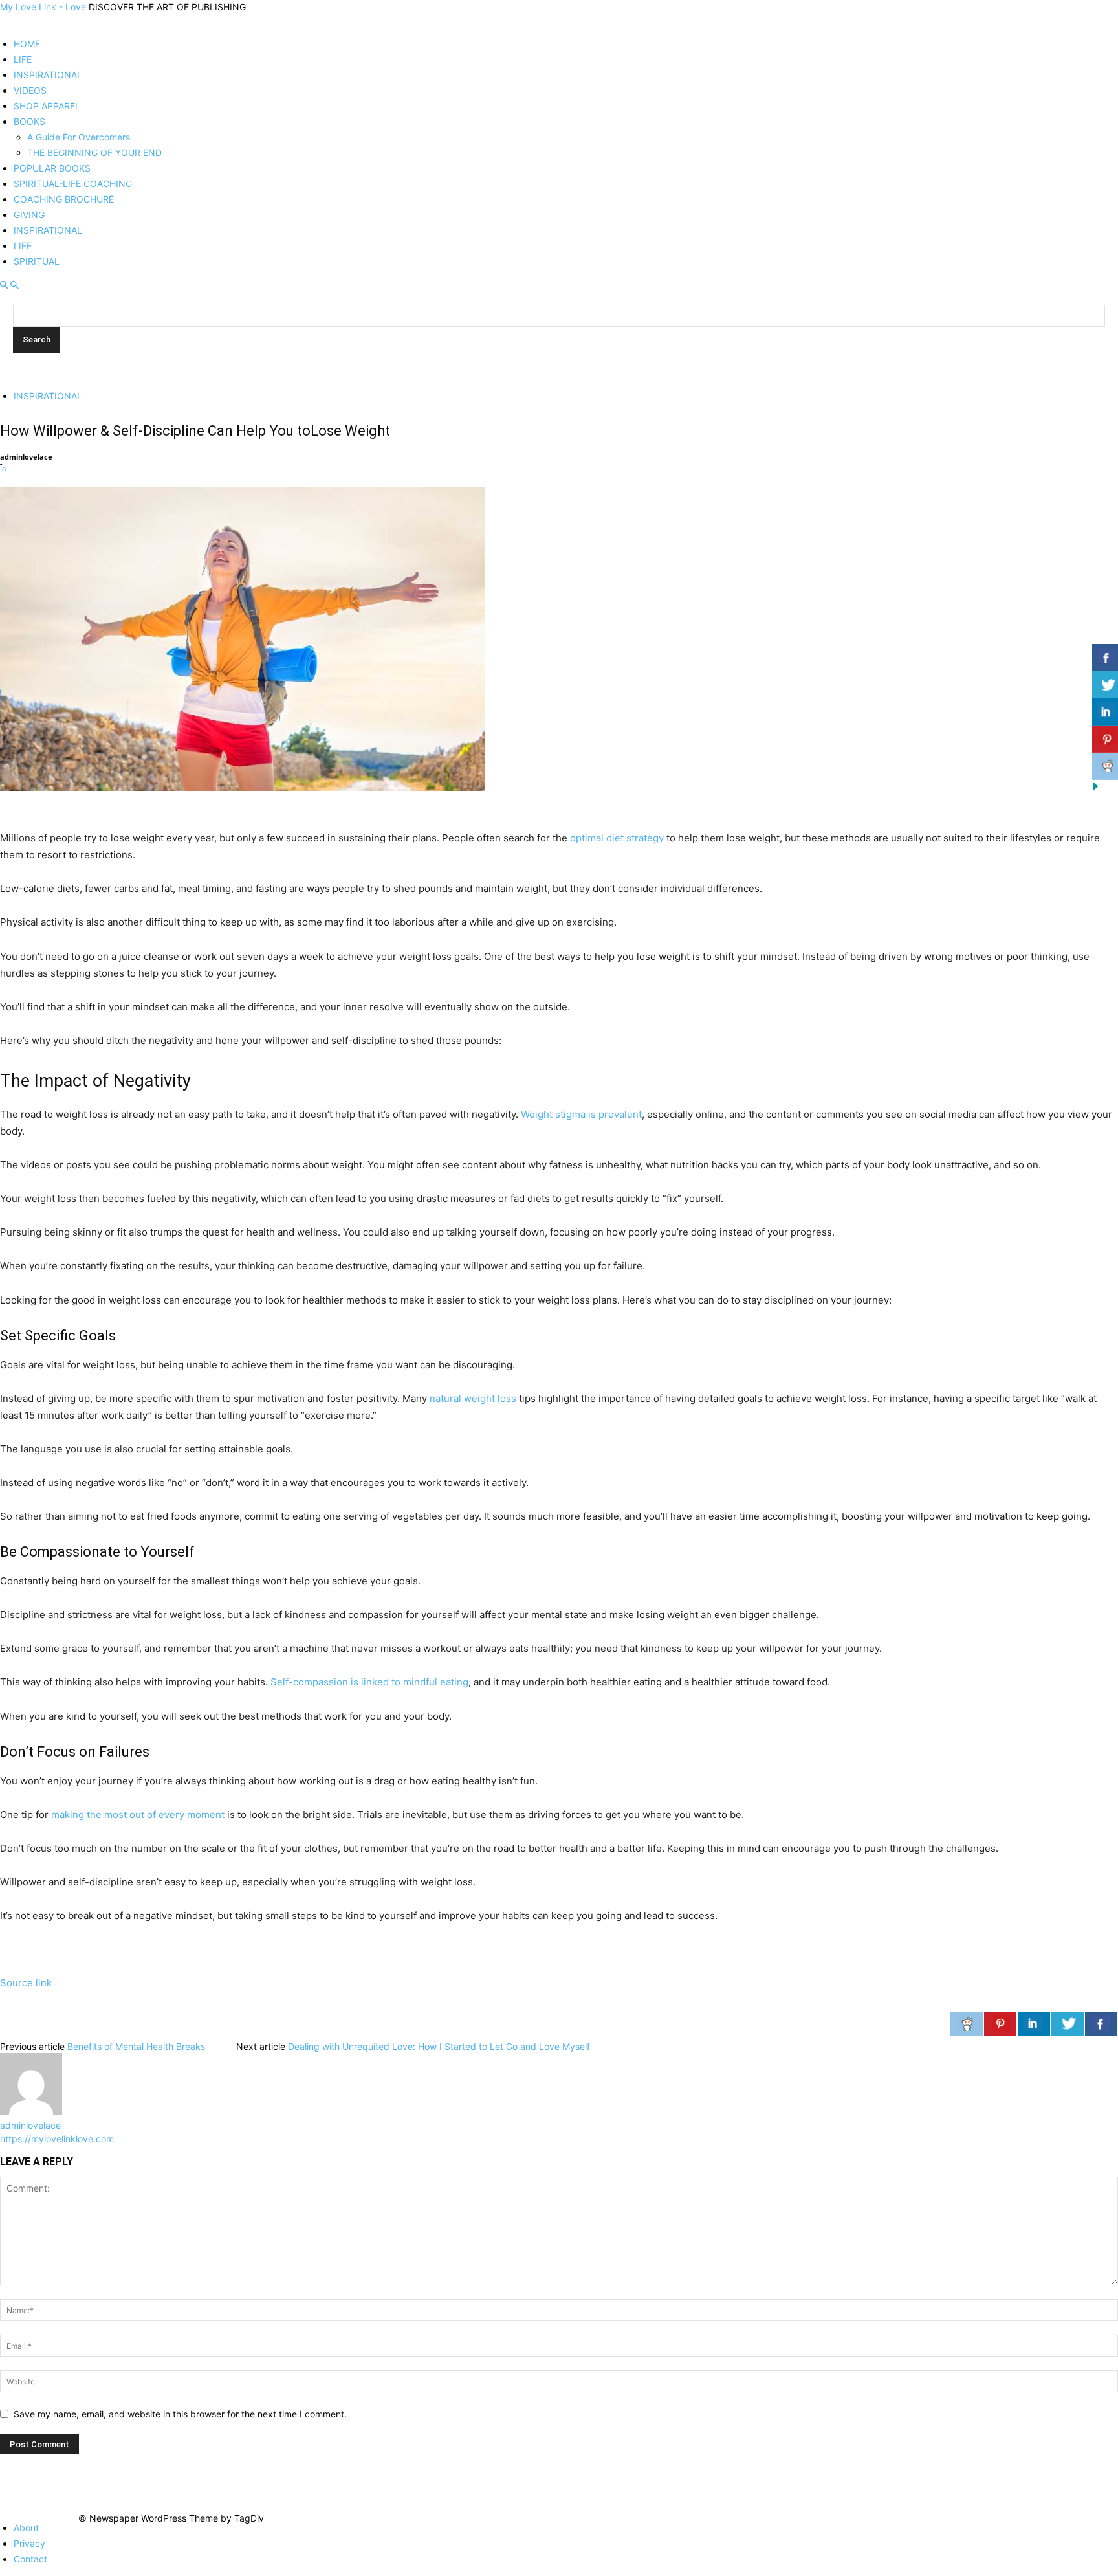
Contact (30, 2559)
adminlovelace (26, 457)
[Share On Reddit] (967, 2024)
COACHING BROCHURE (64, 199)
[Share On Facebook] (1101, 2024)
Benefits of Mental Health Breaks (136, 2046)
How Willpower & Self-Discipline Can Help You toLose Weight (195, 431)
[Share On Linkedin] (1034, 2024)
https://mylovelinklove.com (57, 2139)
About (26, 2528)
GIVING (29, 215)
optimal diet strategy (617, 838)
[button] (4, 285)
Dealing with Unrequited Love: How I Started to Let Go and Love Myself (439, 2046)
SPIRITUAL (37, 261)
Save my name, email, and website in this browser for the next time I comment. (180, 2414)
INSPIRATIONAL (48, 75)
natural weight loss (473, 1398)
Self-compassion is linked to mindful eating (369, 1682)
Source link (26, 1983)
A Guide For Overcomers (79, 137)
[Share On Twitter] (1068, 2024)
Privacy (29, 2543)
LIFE (23, 59)
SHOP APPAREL (47, 106)
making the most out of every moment (138, 1815)
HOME (27, 44)
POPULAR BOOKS (52, 168)
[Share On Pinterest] (1000, 2024)
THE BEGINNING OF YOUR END (94, 152)
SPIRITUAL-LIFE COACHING (73, 183)
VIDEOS (30, 90)
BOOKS (29, 121)
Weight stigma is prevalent (581, 1114)
